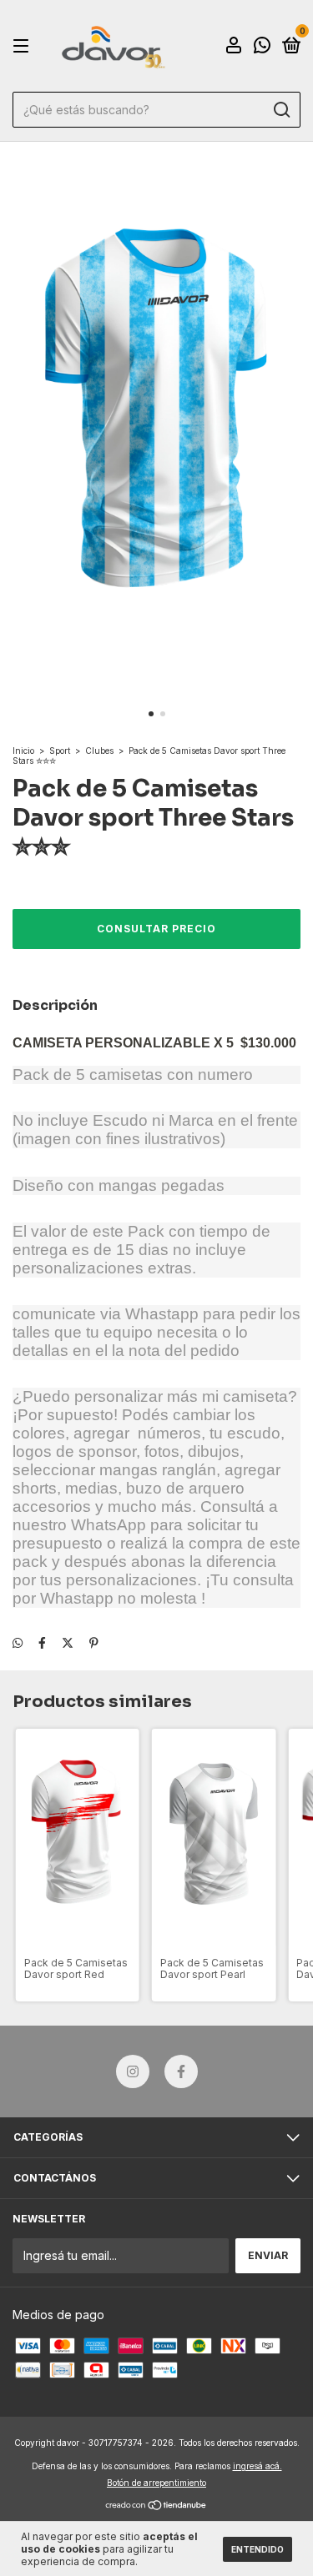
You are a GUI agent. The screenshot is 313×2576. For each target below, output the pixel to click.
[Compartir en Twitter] (68, 1643)
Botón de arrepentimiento (156, 2483)
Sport (60, 751)
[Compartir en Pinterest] (94, 1643)
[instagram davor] (133, 2071)
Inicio (23, 751)
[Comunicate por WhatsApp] (262, 47)
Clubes (99, 751)
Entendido (257, 2549)
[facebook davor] (181, 2071)
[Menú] (24, 46)
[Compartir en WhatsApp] (18, 1643)
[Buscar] (281, 110)
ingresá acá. (257, 2466)
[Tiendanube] (156, 2506)
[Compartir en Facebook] (42, 1643)
